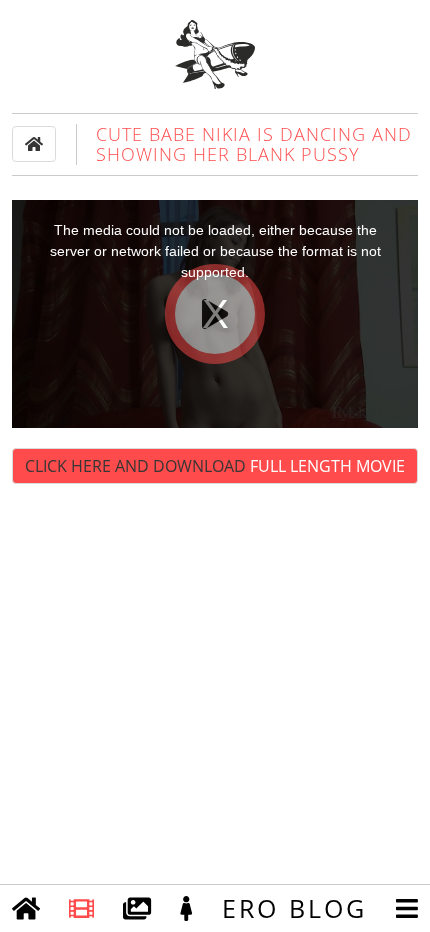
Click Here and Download (215, 466)
